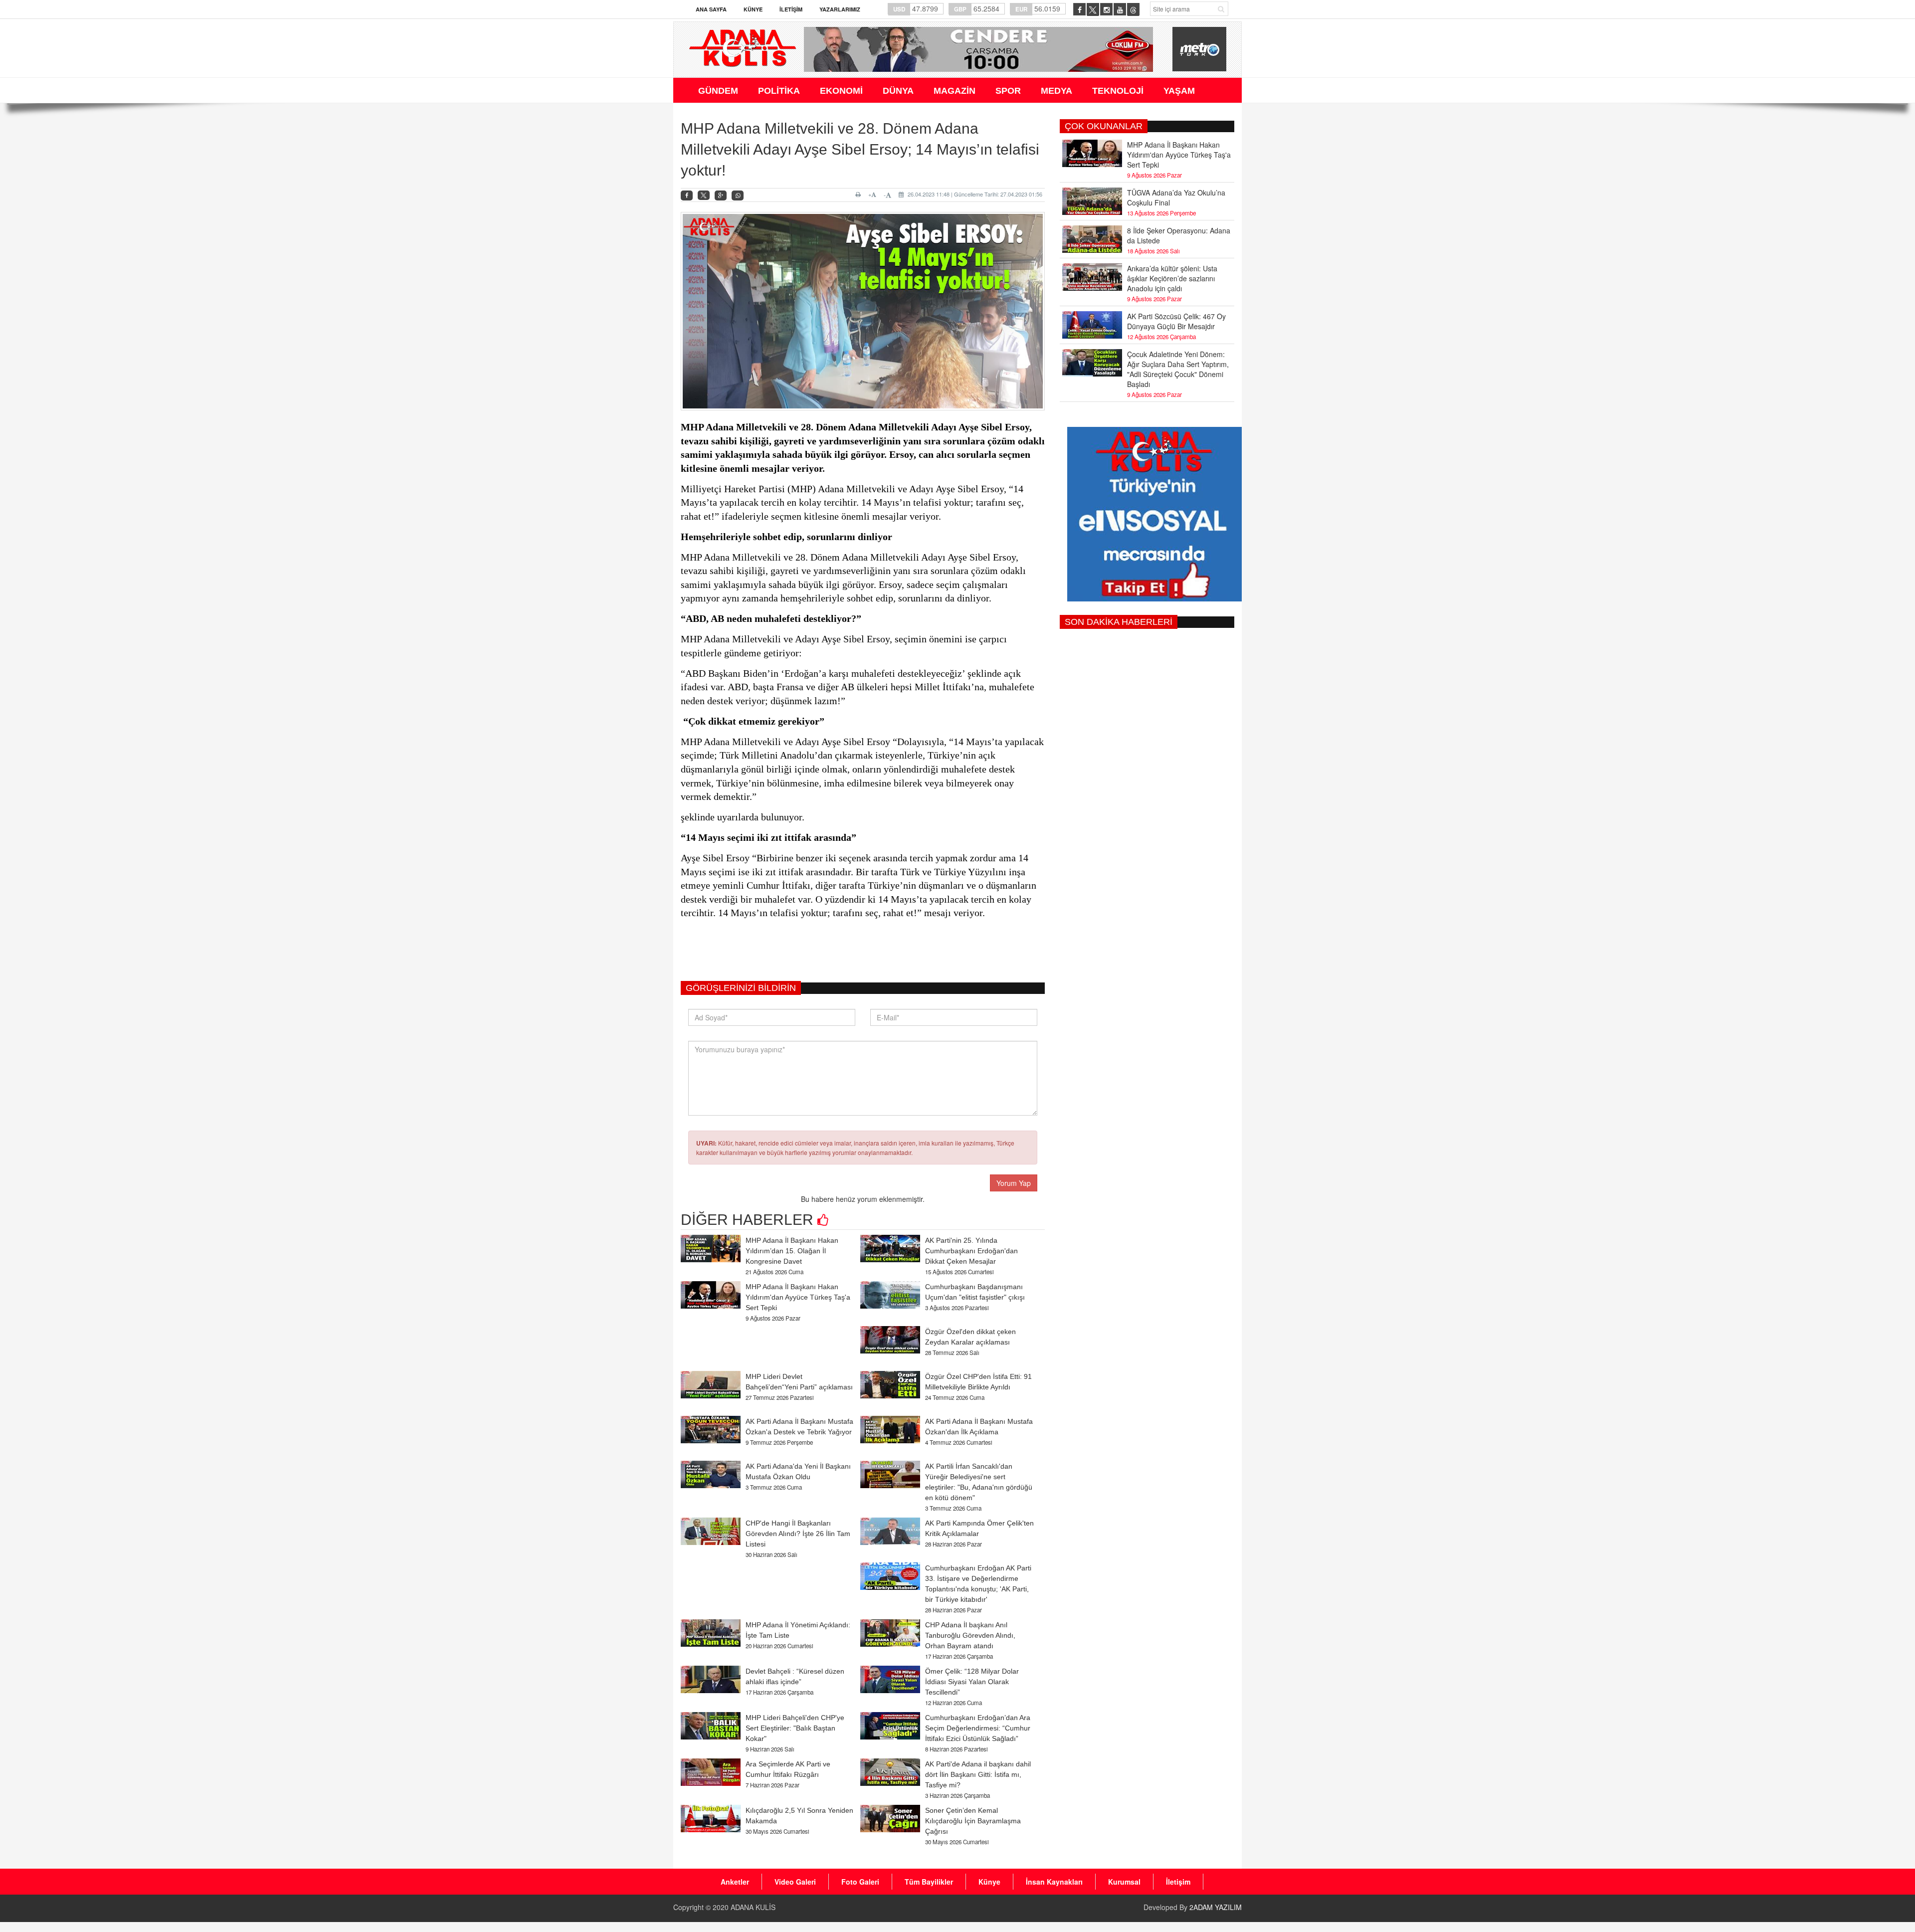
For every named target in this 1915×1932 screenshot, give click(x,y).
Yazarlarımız (840, 9)
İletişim (791, 9)
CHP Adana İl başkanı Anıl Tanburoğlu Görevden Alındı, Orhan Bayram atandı (970, 1635)
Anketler (735, 1882)
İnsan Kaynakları (1054, 1882)
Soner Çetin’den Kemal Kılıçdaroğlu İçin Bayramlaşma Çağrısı (973, 1821)
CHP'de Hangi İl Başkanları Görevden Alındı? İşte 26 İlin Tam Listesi (798, 1534)
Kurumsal (1124, 1882)
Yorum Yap (1014, 1183)
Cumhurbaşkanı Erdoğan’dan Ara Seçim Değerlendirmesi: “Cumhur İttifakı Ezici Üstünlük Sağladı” (978, 1728)
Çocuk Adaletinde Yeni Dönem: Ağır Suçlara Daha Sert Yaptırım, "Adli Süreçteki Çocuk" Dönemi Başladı (1178, 369)
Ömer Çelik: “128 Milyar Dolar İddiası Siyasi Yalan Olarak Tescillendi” (972, 1682)
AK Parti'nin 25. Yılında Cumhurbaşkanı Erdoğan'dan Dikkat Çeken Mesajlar (971, 1251)
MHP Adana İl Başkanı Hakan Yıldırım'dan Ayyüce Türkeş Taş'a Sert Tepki (798, 1297)
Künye (753, 9)
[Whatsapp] (738, 196)
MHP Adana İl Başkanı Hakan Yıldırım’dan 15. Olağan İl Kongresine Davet (792, 1251)
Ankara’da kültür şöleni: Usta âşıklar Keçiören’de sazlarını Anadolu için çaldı (1172, 278)
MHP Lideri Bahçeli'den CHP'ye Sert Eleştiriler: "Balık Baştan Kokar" (795, 1728)
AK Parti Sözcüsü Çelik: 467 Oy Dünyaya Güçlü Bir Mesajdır (1176, 321)
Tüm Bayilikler (929, 1882)
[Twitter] (704, 195)
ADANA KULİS (753, 1907)
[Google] (721, 196)
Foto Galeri (860, 1882)
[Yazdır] (860, 194)
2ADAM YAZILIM (1216, 1907)
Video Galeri (795, 1882)
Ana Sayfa (711, 9)
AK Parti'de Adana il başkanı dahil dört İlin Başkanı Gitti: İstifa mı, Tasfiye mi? (978, 1774)
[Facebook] (687, 196)
